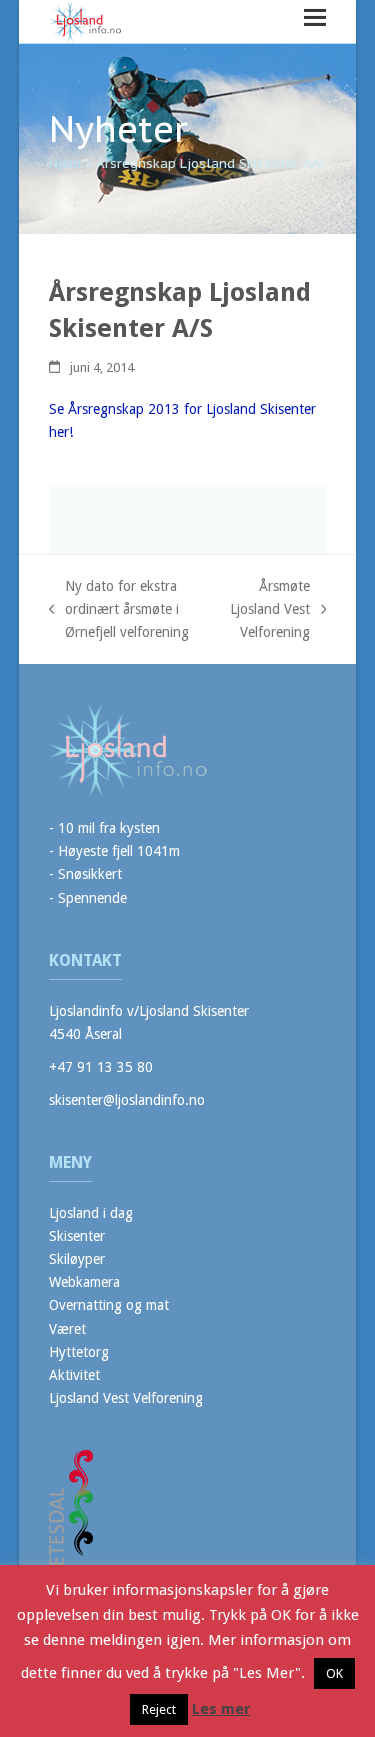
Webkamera (84, 1282)
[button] (315, 17)
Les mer (221, 1709)
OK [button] (334, 1673)
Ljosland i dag (91, 1213)
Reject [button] (159, 1709)
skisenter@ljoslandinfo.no (127, 1100)
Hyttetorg (79, 1352)
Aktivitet (74, 1375)
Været (67, 1329)
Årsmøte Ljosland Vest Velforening (269, 611)
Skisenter (77, 1236)
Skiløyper (77, 1259)
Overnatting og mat (109, 1305)
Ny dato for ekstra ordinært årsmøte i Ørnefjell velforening (119, 611)
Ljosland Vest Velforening (126, 1398)
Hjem (65, 163)
